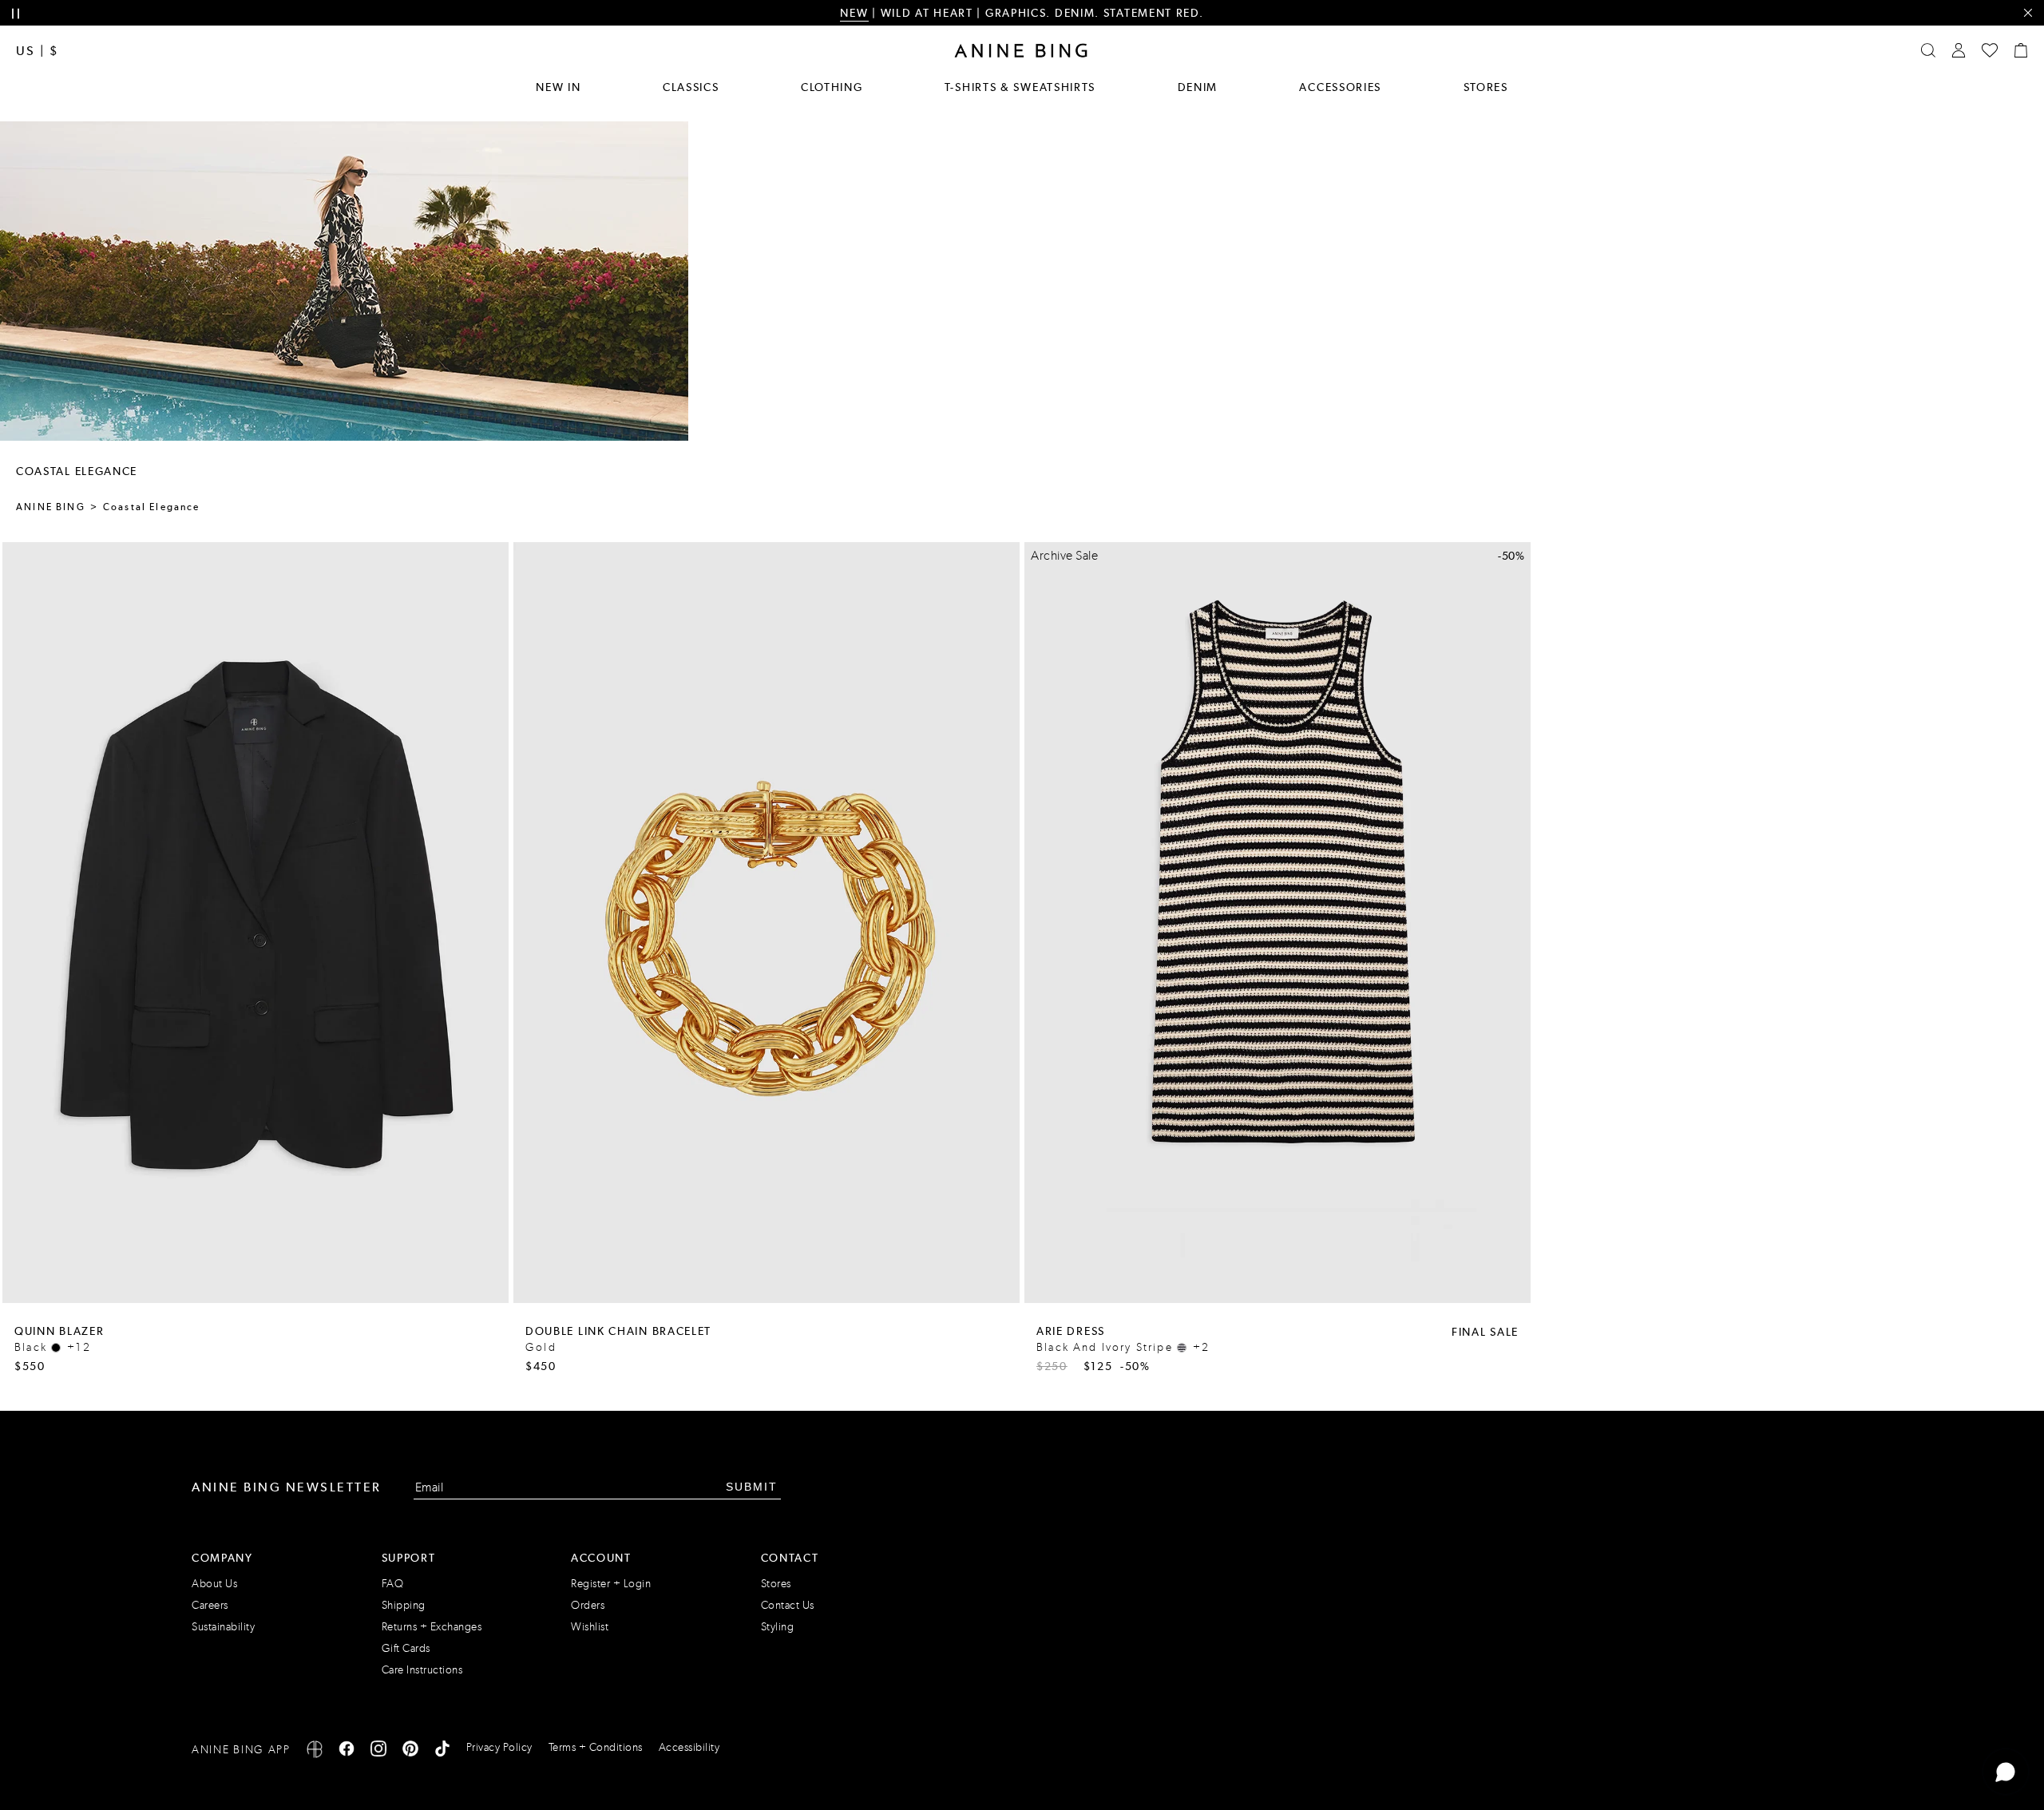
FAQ (393, 1584)
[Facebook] (347, 1751)
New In (558, 87)
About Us (214, 1584)
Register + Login (611, 1584)
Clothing (832, 87)
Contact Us (788, 1605)
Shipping (404, 1605)
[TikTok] (442, 1751)
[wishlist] (1990, 50)
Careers (210, 1605)
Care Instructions (422, 1670)
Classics (691, 87)
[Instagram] (378, 1751)
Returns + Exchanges (432, 1627)
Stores (1486, 87)
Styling (778, 1627)
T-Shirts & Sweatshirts (1020, 87)
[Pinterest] (410, 1751)
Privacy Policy (499, 1747)
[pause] (16, 14)
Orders (588, 1605)
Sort (513, 471)
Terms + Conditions (596, 1747)
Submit (752, 1487)
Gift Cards (406, 1648)
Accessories (1340, 87)
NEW (854, 13)
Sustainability (223, 1627)
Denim (1198, 87)
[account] (1959, 50)
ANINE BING (51, 507)
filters (449, 471)
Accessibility (689, 1747)
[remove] (2028, 13)
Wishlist (590, 1627)
